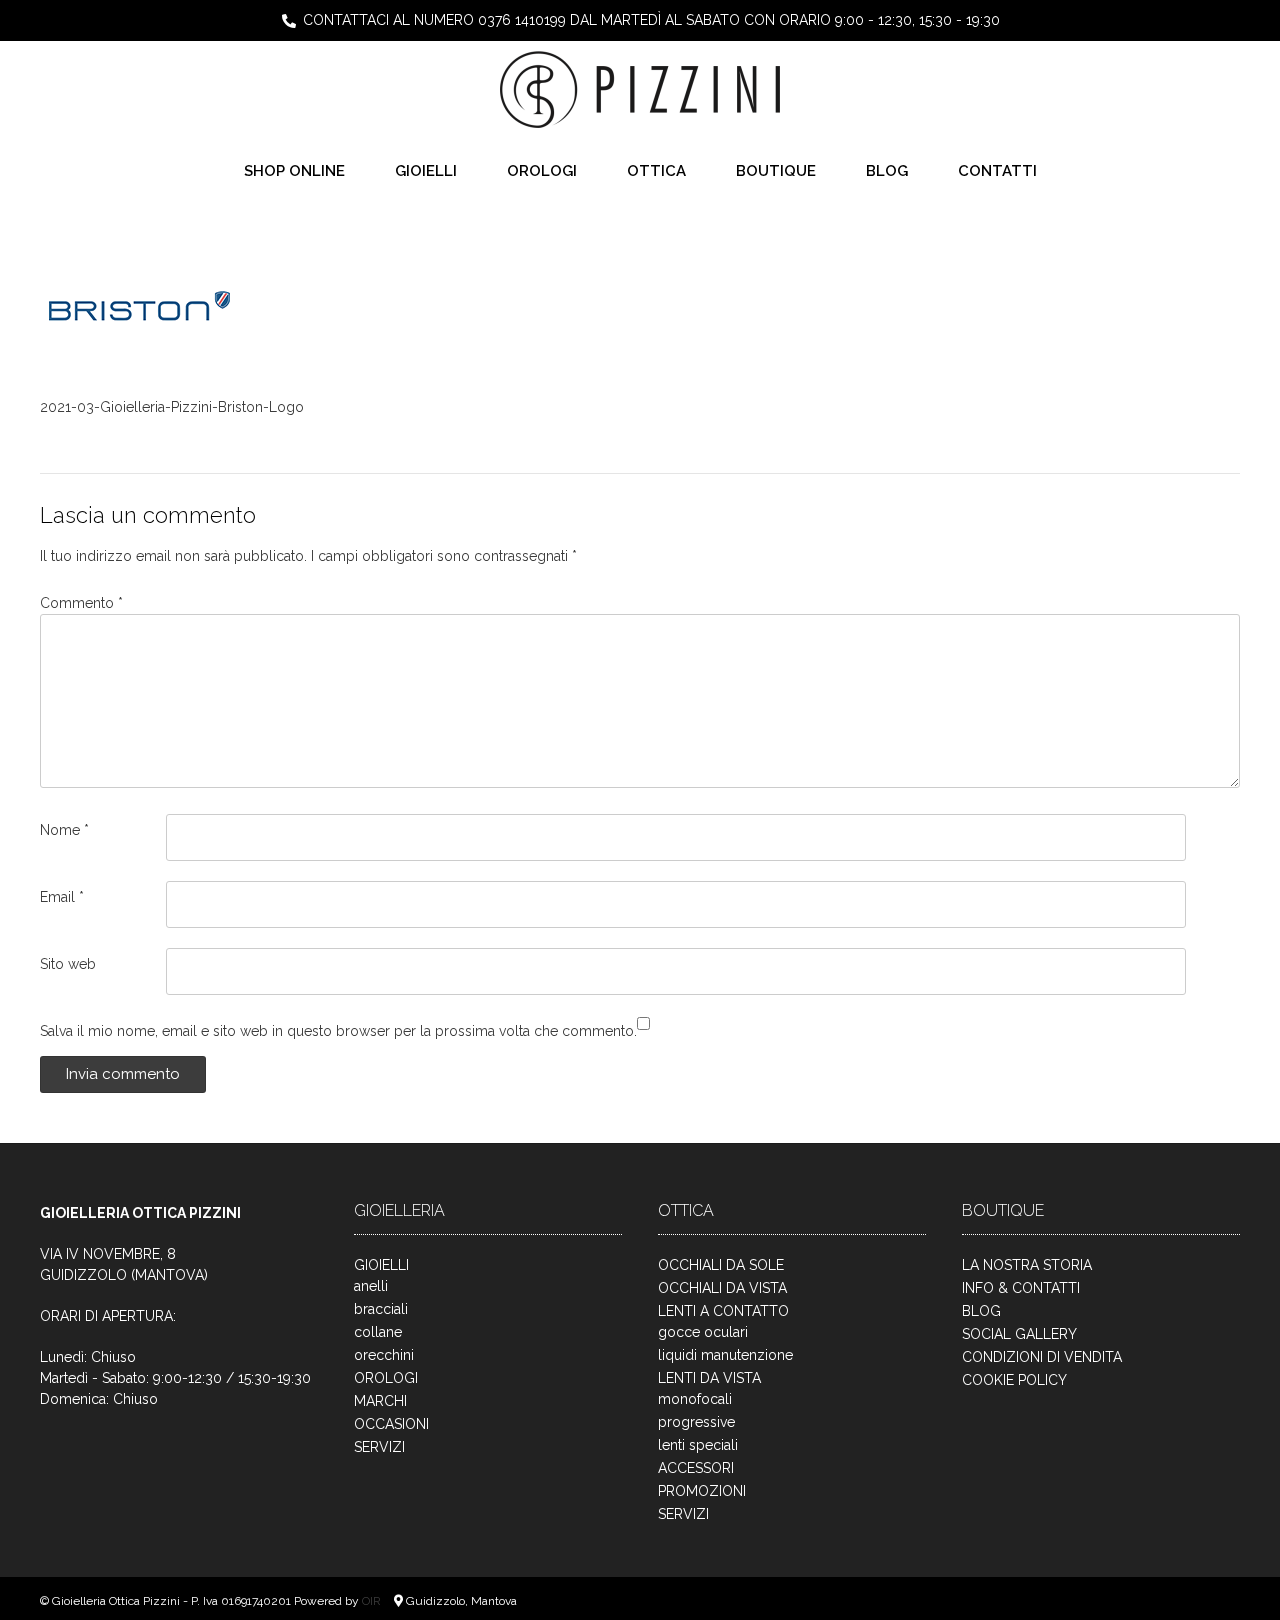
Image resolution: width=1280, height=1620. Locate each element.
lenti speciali (698, 1445)
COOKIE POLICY (1014, 1380)
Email (62, 897)
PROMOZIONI (702, 1491)
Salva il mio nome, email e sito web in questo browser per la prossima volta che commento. (338, 1031)
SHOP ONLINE (294, 171)
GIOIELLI (426, 171)
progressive (696, 1422)
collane (378, 1332)
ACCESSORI (696, 1468)
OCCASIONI (391, 1424)
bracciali (381, 1309)
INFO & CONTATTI (1021, 1288)
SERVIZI (379, 1447)
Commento (81, 603)
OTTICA (656, 171)
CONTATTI (997, 171)
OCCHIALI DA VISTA (722, 1288)
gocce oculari (703, 1332)
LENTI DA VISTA (709, 1378)
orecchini (384, 1355)
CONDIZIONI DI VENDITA (1042, 1357)
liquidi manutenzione (725, 1355)
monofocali (695, 1399)
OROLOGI (542, 171)
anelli (371, 1286)
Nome (64, 830)
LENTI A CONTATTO (723, 1311)
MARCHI (380, 1401)
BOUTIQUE (776, 171)
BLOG (887, 171)
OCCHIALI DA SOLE (721, 1265)
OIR (373, 1601)
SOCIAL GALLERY (1019, 1334)
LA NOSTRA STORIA (1027, 1265)
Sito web (68, 964)
